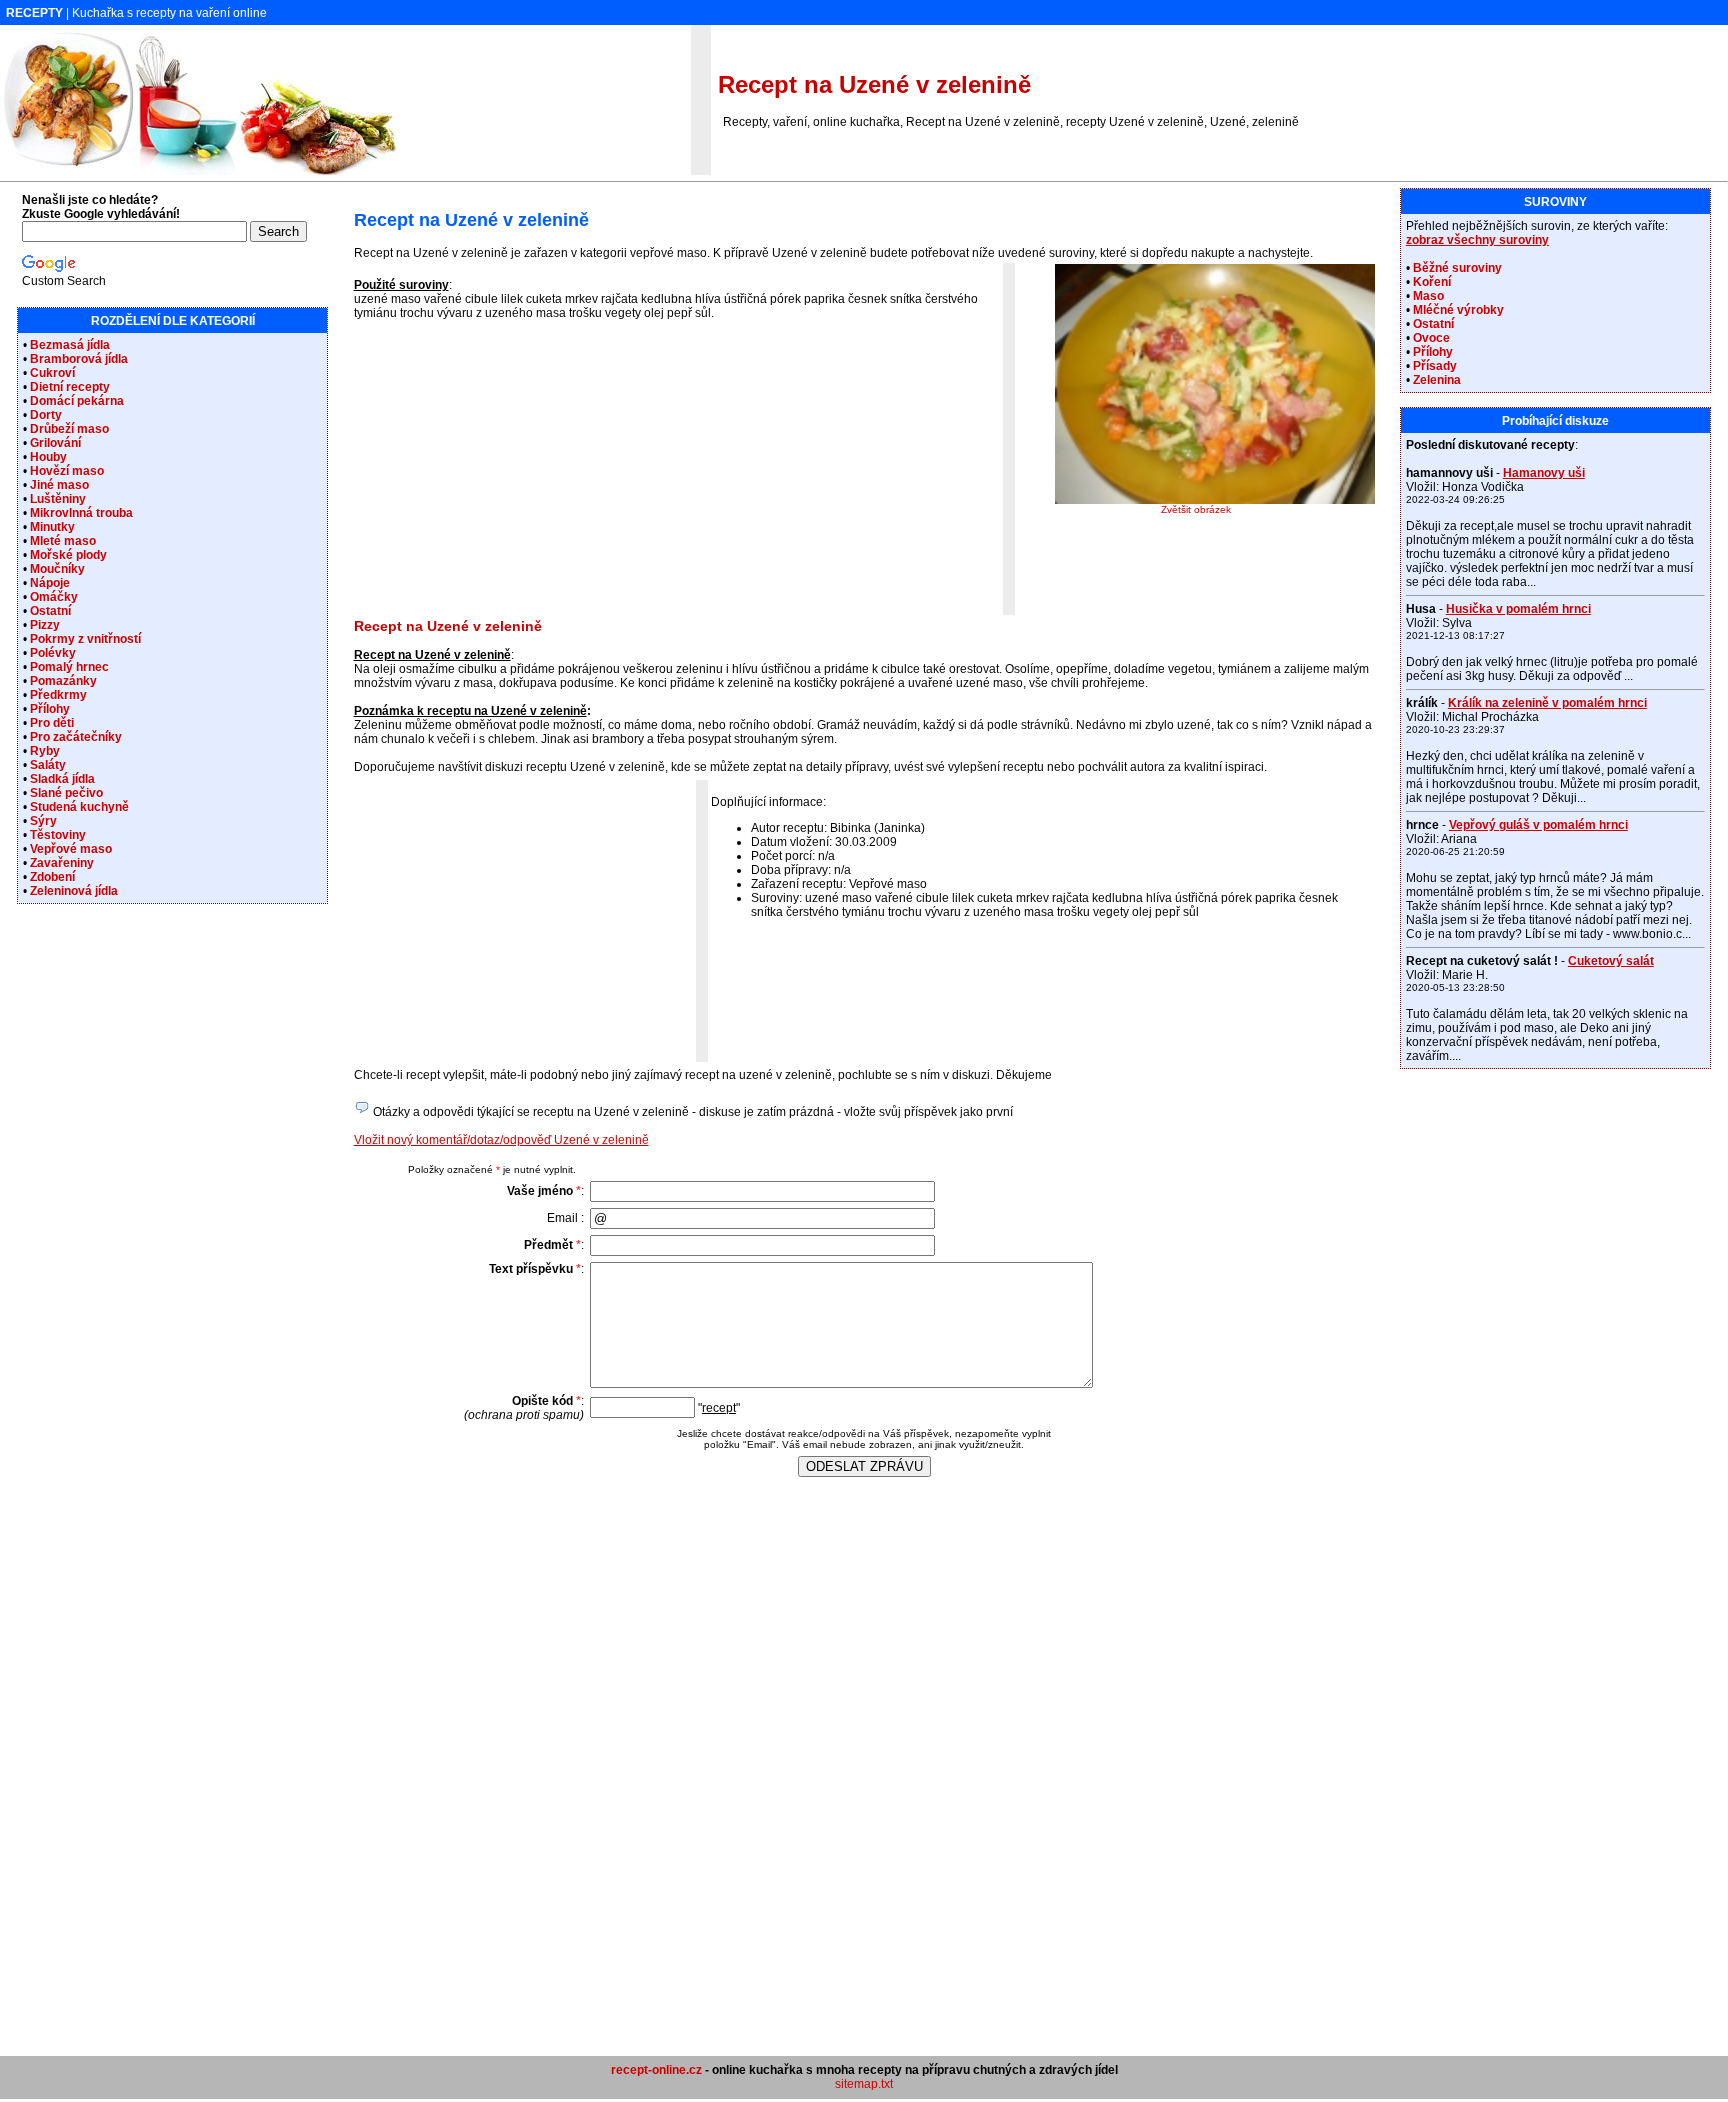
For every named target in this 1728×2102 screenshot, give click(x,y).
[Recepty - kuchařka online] (200, 171)
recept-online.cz (656, 2070)
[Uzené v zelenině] (1215, 500)
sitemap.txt (864, 2084)
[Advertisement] (522, 474)
